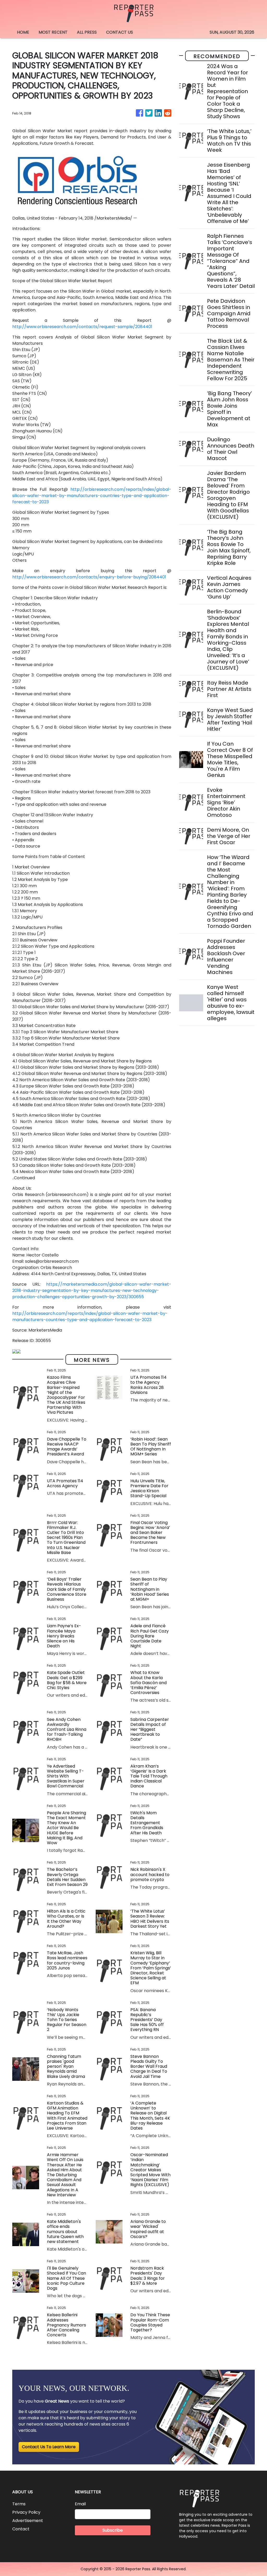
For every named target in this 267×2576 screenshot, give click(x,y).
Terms (19, 2504)
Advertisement (28, 2521)
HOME (23, 32)
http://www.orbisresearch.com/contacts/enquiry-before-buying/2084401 (89, 577)
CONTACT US (120, 32)
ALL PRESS (87, 32)
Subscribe (113, 2530)
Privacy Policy (26, 2512)
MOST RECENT (53, 32)
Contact (21, 2529)
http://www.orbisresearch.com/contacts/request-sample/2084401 (82, 327)
